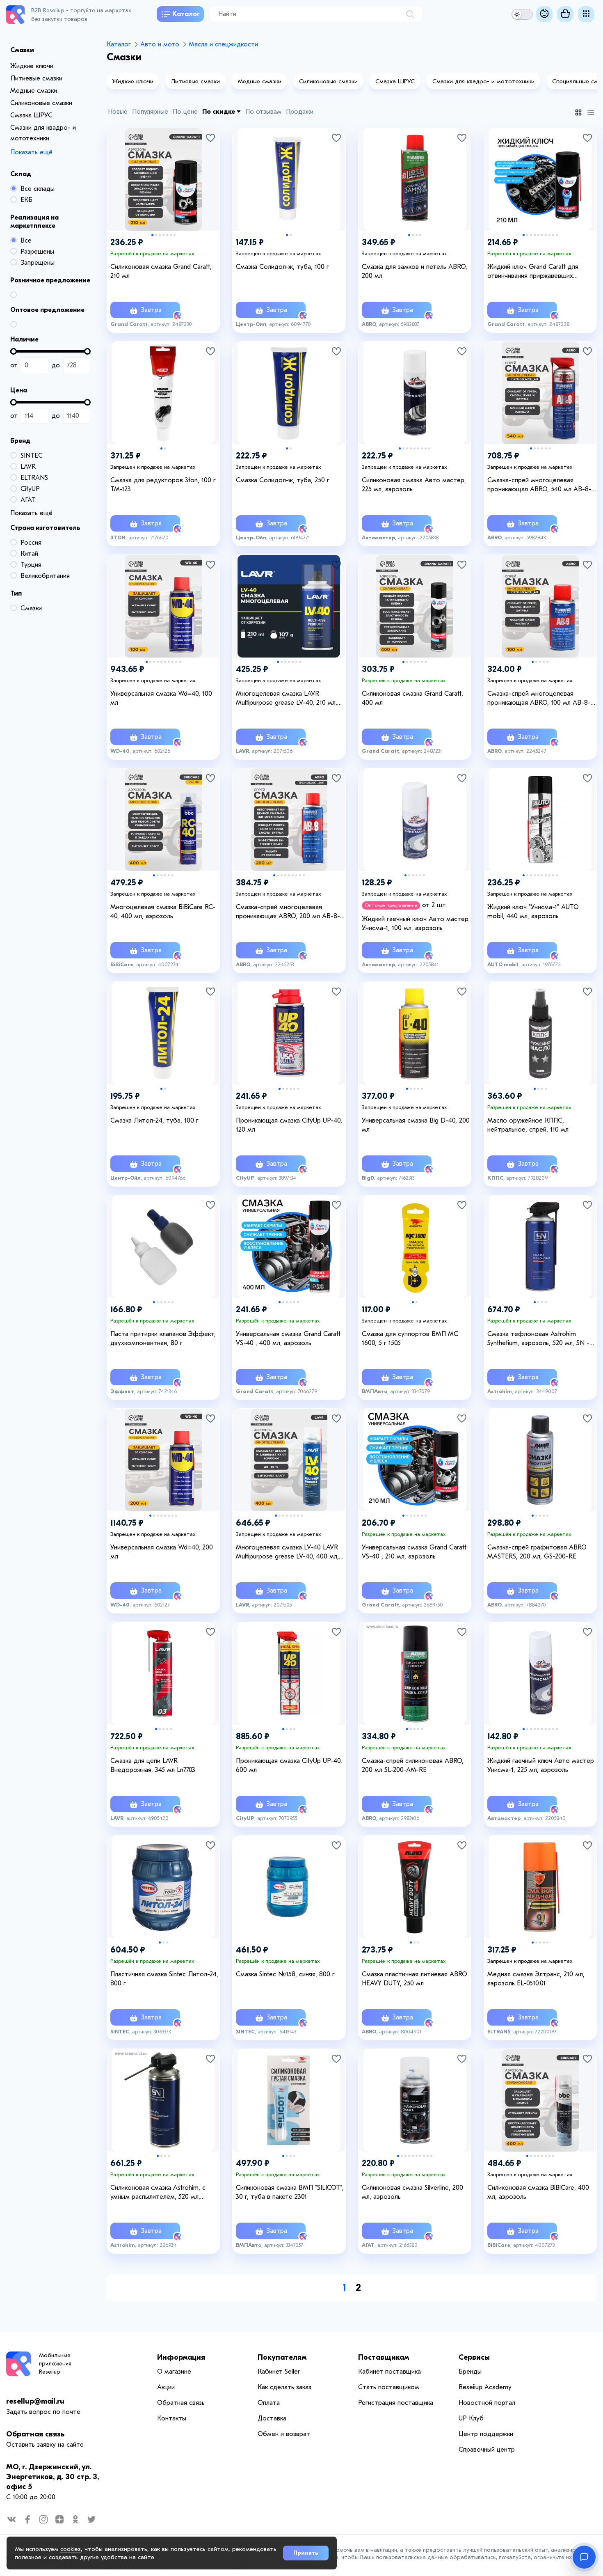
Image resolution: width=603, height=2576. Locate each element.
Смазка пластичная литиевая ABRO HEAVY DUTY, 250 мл (415, 1979)
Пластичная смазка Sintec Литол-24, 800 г (164, 1979)
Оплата (269, 2403)
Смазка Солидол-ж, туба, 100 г (282, 267)
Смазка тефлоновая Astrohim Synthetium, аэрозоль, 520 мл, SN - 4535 (538, 1339)
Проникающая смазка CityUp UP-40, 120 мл (289, 1125)
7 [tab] (175, 235)
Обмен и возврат (284, 2434)
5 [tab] (167, 235)
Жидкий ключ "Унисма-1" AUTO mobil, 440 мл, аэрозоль (533, 912)
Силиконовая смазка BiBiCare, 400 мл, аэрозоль (538, 2192)
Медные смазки (34, 91)
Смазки (31, 608)
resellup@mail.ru (35, 2401)
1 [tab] (152, 235)
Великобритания (45, 576)
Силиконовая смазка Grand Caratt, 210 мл (161, 271)
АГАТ (28, 500)
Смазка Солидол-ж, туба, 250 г (283, 480)
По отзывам (263, 112)
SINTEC (32, 456)
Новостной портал (487, 2403)
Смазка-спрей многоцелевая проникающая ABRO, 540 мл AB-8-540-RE (539, 485)
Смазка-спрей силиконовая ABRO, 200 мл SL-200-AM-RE (413, 1765)
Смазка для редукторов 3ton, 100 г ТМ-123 (163, 485)
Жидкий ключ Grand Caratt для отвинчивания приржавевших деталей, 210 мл (533, 272)
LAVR (28, 467)
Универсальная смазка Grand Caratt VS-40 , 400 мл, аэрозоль (288, 1338)
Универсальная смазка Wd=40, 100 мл (161, 698)
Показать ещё (31, 152)
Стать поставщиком (389, 2387)
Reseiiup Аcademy (485, 2387)
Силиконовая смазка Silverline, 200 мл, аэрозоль (412, 2192)
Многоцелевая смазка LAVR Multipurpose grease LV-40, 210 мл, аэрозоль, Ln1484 (287, 699)
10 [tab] (557, 235)
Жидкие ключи (32, 66)
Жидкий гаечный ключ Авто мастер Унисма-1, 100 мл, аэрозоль (415, 924)
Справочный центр (487, 2450)
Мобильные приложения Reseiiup (55, 2364)
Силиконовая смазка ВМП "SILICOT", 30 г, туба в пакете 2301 (290, 2192)
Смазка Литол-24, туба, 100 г (154, 1121)
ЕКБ (26, 200)
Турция (31, 565)
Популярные (150, 112)
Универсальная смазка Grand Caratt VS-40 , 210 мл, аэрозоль (414, 1552)
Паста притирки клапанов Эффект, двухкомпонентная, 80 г (163, 1338)
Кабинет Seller (279, 2372)
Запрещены (38, 263)
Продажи (300, 112)
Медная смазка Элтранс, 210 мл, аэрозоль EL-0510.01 (536, 1979)
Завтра (150, 310)
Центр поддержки (486, 2434)
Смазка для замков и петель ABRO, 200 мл (415, 271)
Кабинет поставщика (389, 2372)
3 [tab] (160, 235)
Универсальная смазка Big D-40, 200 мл (416, 1125)
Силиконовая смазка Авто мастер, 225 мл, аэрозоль (414, 485)
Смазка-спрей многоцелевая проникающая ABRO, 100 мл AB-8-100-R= (539, 699)
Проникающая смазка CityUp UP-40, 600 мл (289, 1765)
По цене (185, 112)
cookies (71, 2549)
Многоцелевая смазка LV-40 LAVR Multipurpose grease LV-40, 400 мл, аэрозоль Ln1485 (287, 1552)
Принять (306, 2553)
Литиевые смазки (36, 78)
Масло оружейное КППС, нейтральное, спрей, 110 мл (528, 1125)
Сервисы (474, 2357)
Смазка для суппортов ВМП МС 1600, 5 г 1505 (410, 1338)
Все (26, 241)
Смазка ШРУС (31, 115)
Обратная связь (35, 2434)
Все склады (38, 189)
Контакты (172, 2418)
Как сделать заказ (284, 2387)
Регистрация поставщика (396, 2403)
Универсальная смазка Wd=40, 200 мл (162, 1552)
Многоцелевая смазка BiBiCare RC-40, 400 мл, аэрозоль (163, 912)
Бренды (470, 2372)
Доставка (272, 2418)
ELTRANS (34, 478)
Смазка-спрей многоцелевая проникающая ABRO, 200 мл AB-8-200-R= (288, 912)
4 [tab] (163, 235)
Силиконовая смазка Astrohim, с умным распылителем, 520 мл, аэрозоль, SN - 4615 (158, 2193)
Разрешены (37, 252)
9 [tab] (553, 235)
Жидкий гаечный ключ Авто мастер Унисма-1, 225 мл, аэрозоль (541, 1765)
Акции (166, 2387)
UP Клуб (471, 2418)
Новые (118, 112)
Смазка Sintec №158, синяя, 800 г (285, 1974)
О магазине (174, 2372)
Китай (29, 554)
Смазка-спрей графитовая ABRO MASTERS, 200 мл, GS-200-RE (537, 1552)
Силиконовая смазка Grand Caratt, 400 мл (412, 698)
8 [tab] (549, 235)
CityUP (30, 489)
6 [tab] (171, 235)
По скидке (219, 112)
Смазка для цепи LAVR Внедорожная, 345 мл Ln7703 (153, 1765)
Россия (31, 543)
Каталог (186, 14)
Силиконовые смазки (41, 103)
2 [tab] (156, 235)
